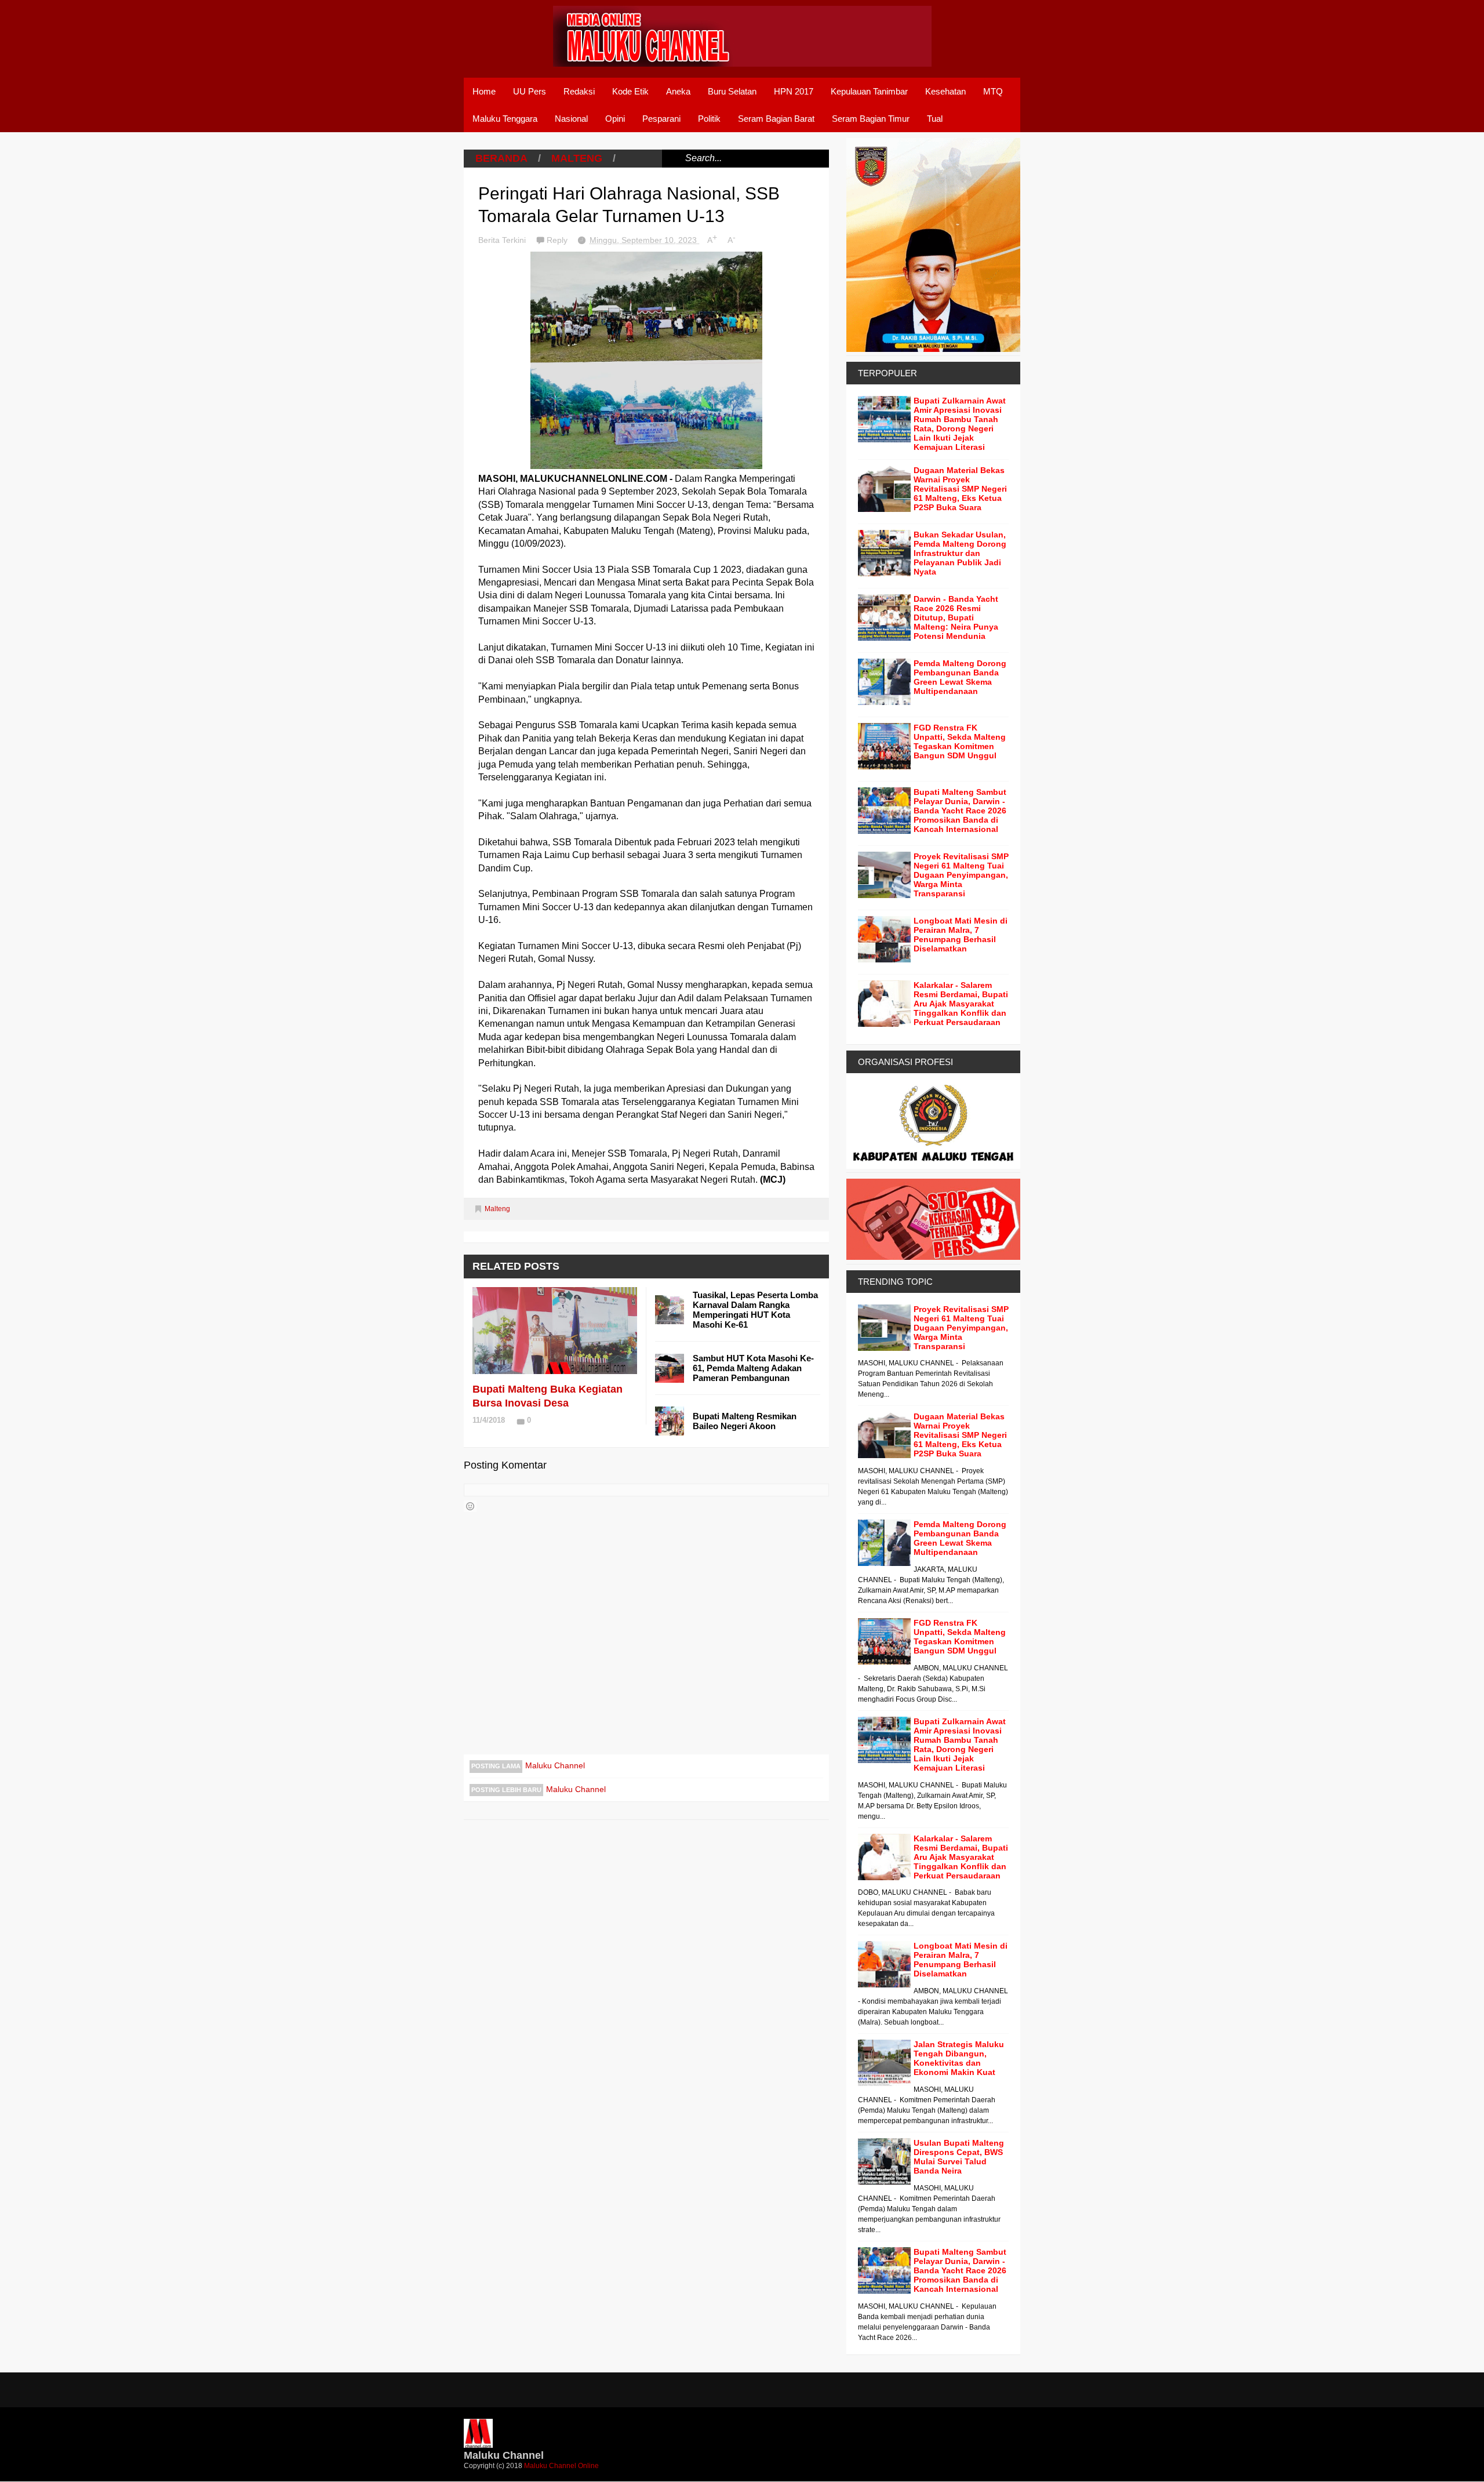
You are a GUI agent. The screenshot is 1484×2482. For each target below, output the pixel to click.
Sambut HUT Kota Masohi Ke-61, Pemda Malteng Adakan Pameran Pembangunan (753, 1368)
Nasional (571, 119)
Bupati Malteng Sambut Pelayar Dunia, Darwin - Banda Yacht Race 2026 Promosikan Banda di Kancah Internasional (960, 811)
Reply (558, 240)
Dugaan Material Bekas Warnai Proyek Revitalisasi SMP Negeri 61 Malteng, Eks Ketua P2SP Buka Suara (960, 489)
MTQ (993, 91)
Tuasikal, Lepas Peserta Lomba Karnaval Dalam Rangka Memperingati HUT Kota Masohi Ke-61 (755, 1310)
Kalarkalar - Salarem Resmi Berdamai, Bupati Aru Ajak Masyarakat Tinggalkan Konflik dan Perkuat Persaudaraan (961, 1004)
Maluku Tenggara (505, 119)
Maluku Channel (555, 1765)
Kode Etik (630, 91)
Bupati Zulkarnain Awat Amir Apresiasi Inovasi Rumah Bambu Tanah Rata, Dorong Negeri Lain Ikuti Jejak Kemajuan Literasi (960, 424)
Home (484, 91)
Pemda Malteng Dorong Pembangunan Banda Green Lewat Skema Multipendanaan (960, 677)
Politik (709, 119)
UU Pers (530, 91)
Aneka (678, 91)
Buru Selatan (732, 91)
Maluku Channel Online (561, 2466)
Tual (935, 119)
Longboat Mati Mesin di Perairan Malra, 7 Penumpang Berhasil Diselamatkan (961, 935)
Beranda (501, 158)
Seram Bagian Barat (776, 119)
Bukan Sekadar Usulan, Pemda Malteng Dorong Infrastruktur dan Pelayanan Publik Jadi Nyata (960, 553)
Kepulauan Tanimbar (869, 91)
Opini (615, 119)
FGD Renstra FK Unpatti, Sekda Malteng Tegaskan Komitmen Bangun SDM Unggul (960, 742)
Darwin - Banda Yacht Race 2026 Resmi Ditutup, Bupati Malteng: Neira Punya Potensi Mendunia (956, 617)
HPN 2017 (794, 91)
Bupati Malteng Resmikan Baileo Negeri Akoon (745, 1421)
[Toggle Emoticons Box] (470, 1506)
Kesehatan (945, 91)
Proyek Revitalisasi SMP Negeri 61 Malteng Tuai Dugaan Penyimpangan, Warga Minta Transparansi (961, 875)
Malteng (577, 158)
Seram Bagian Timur (871, 119)
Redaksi (579, 91)
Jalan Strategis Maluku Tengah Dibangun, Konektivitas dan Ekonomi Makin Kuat (959, 2058)
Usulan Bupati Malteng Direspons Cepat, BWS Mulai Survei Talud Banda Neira (959, 2157)
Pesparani (661, 119)
